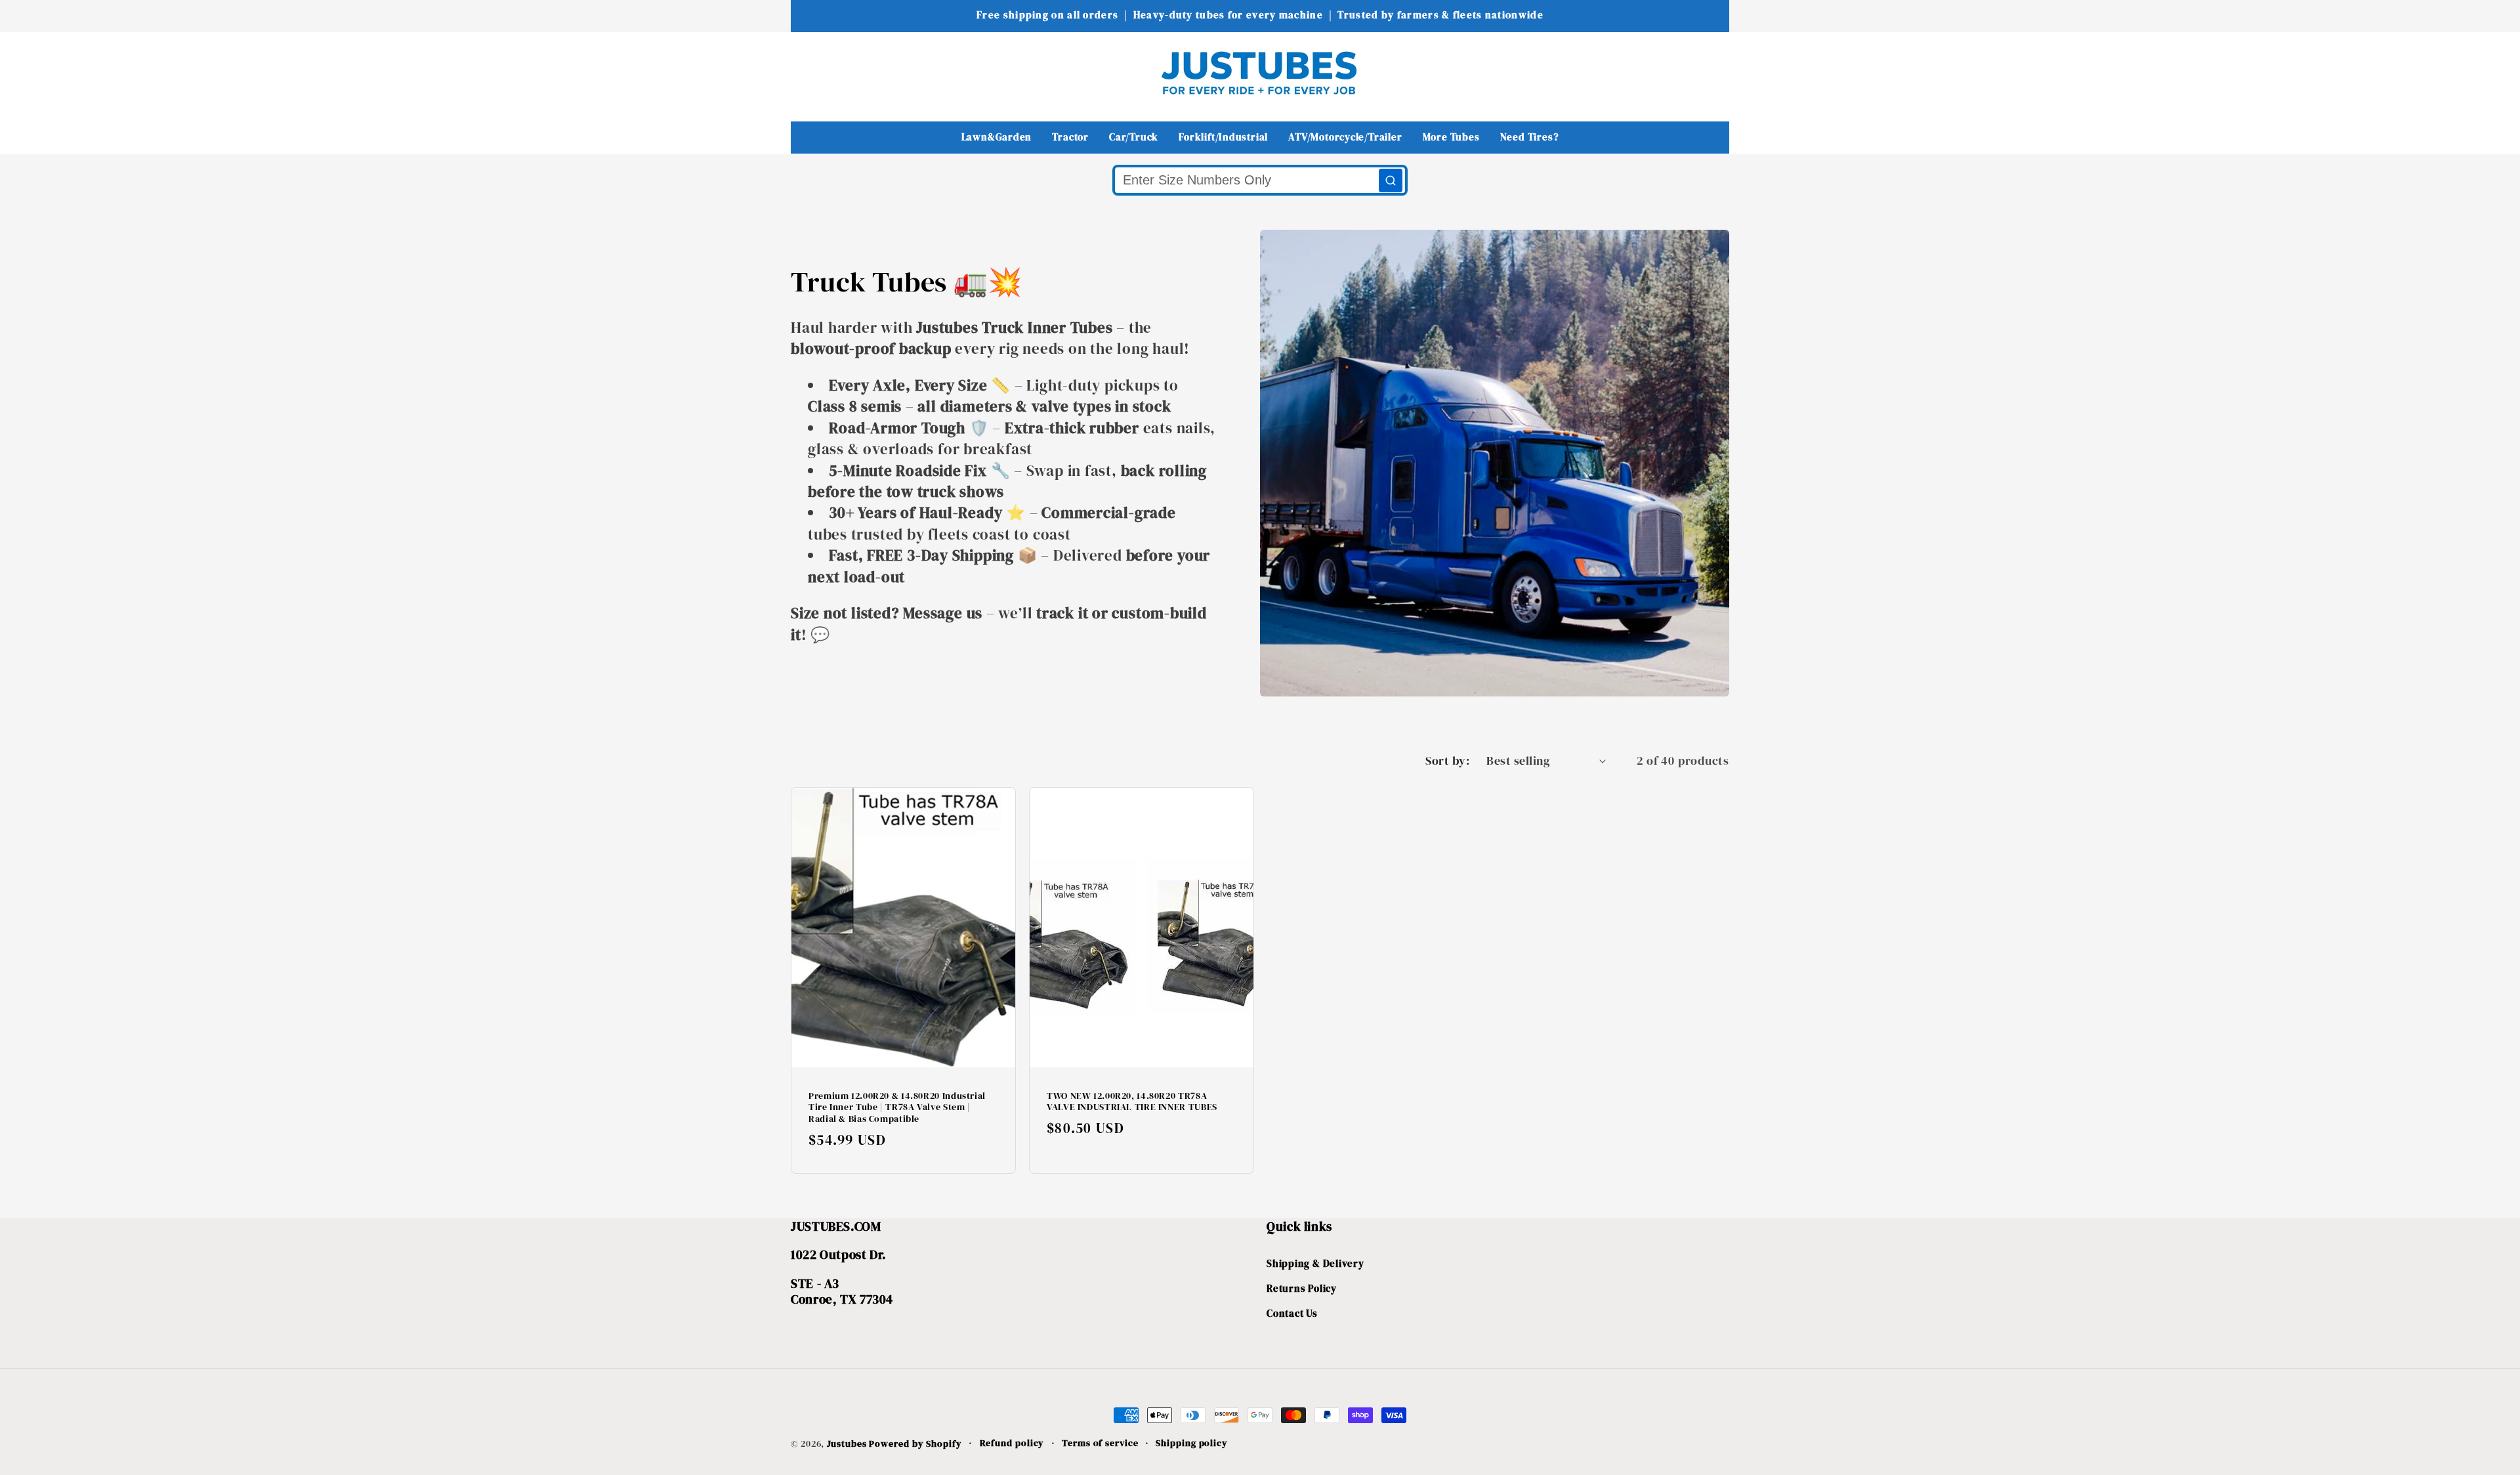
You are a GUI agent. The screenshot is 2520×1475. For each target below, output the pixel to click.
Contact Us (1292, 1313)
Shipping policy (1192, 1443)
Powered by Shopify (915, 1443)
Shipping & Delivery (1315, 1263)
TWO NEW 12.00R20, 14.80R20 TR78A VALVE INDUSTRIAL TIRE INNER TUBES (1132, 1101)
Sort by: (1447, 760)
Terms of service (1100, 1443)
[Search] (1391, 181)
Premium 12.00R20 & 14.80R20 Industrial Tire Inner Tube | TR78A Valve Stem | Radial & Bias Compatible (897, 1107)
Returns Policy (1302, 1288)
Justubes (847, 1443)
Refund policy (1012, 1443)
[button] (809, 73)
